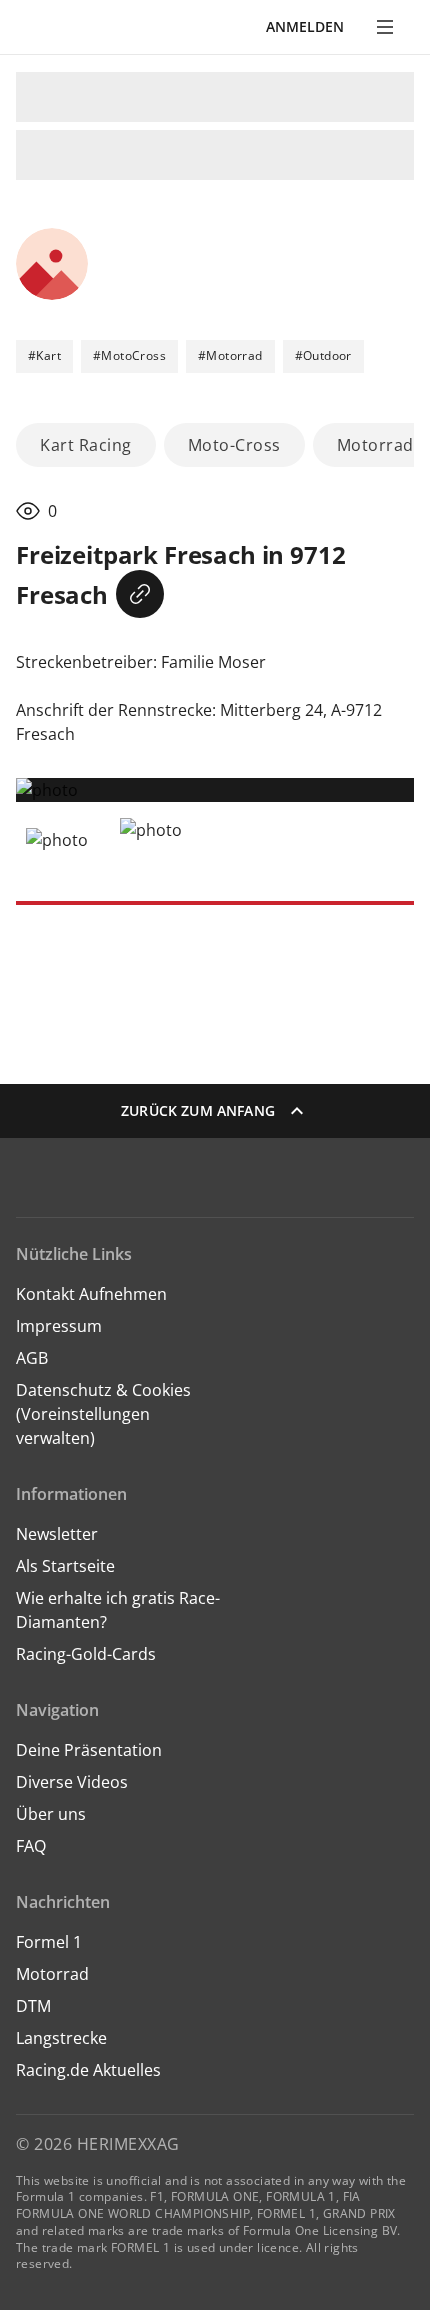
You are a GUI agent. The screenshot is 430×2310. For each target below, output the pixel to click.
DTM (33, 2006)
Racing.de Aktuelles (88, 2070)
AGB (32, 1358)
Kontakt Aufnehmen (91, 1294)
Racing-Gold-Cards (86, 1654)
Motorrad (52, 1974)
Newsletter (57, 1534)
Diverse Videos (72, 1782)
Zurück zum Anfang (198, 1110)
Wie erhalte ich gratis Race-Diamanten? (118, 1610)
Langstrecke (61, 2038)
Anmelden (305, 26)
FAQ (31, 1846)
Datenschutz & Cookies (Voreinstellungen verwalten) (103, 1414)
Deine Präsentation (91, 1750)
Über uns (51, 1814)
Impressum (59, 1326)
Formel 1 (49, 1942)
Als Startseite (65, 1566)
